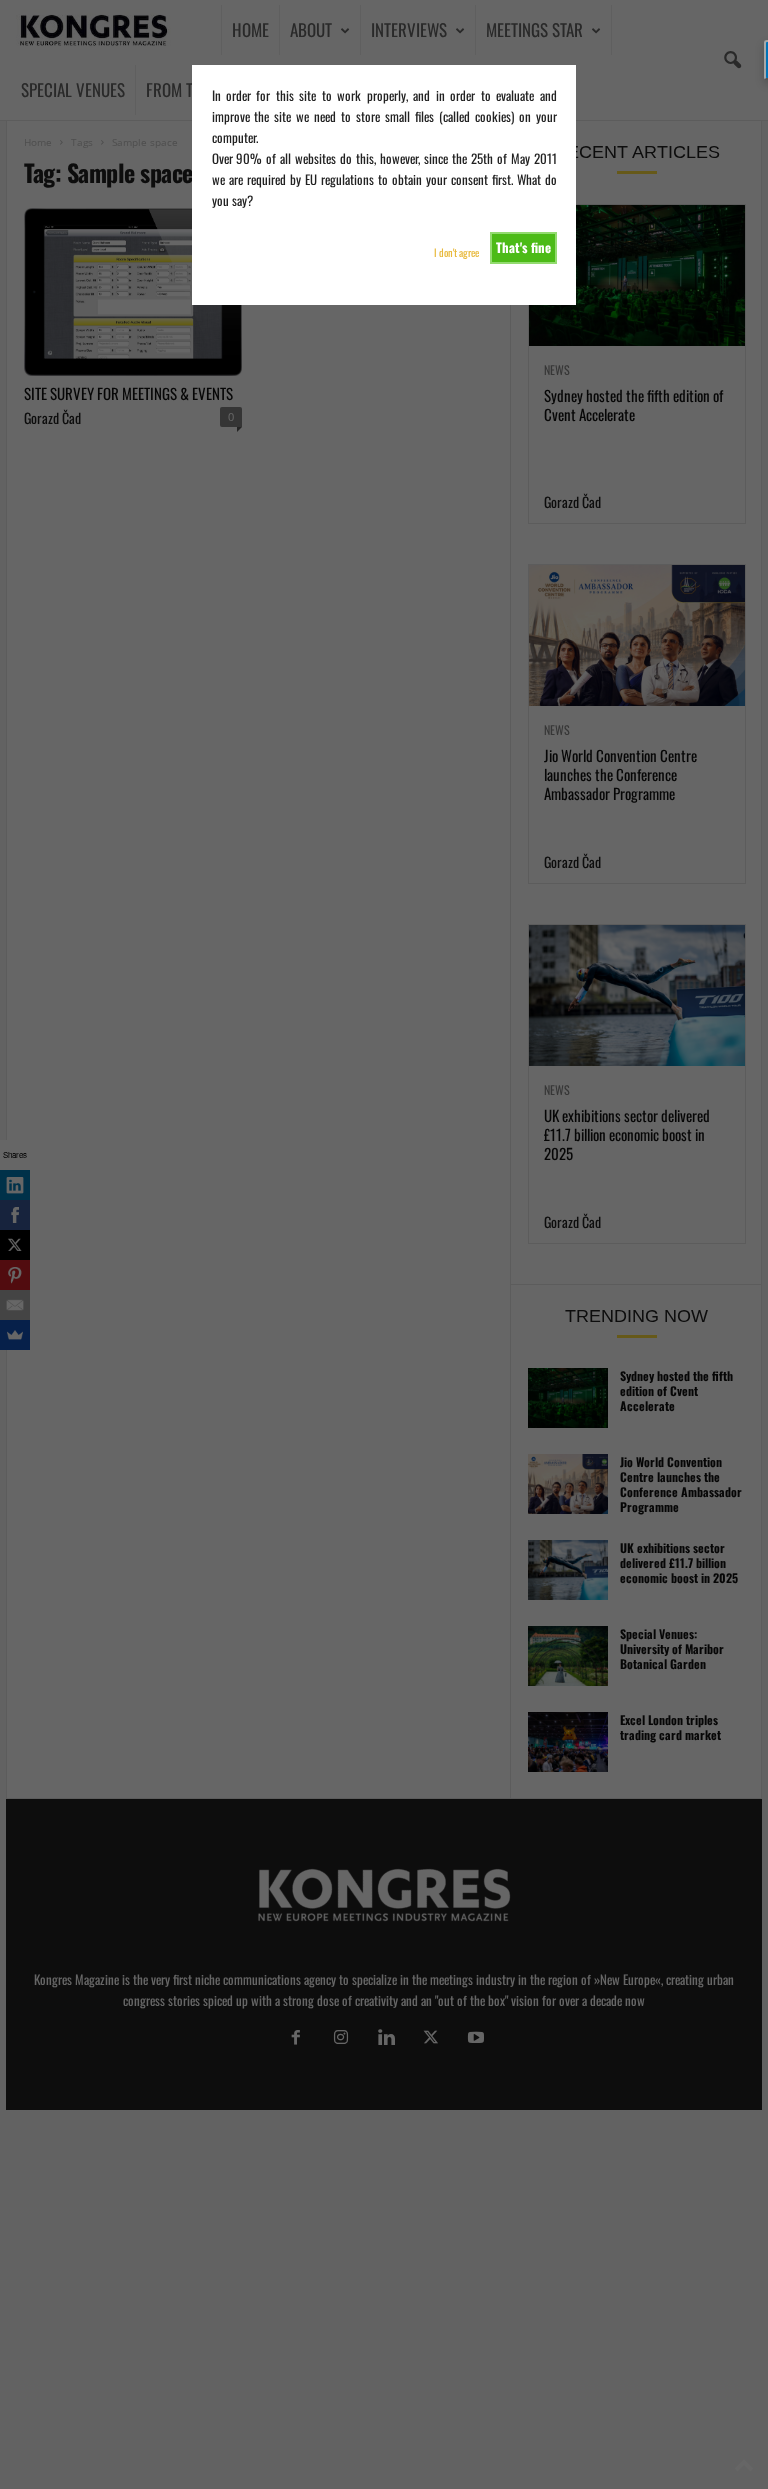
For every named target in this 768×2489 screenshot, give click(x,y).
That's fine (523, 247)
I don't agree (456, 252)
